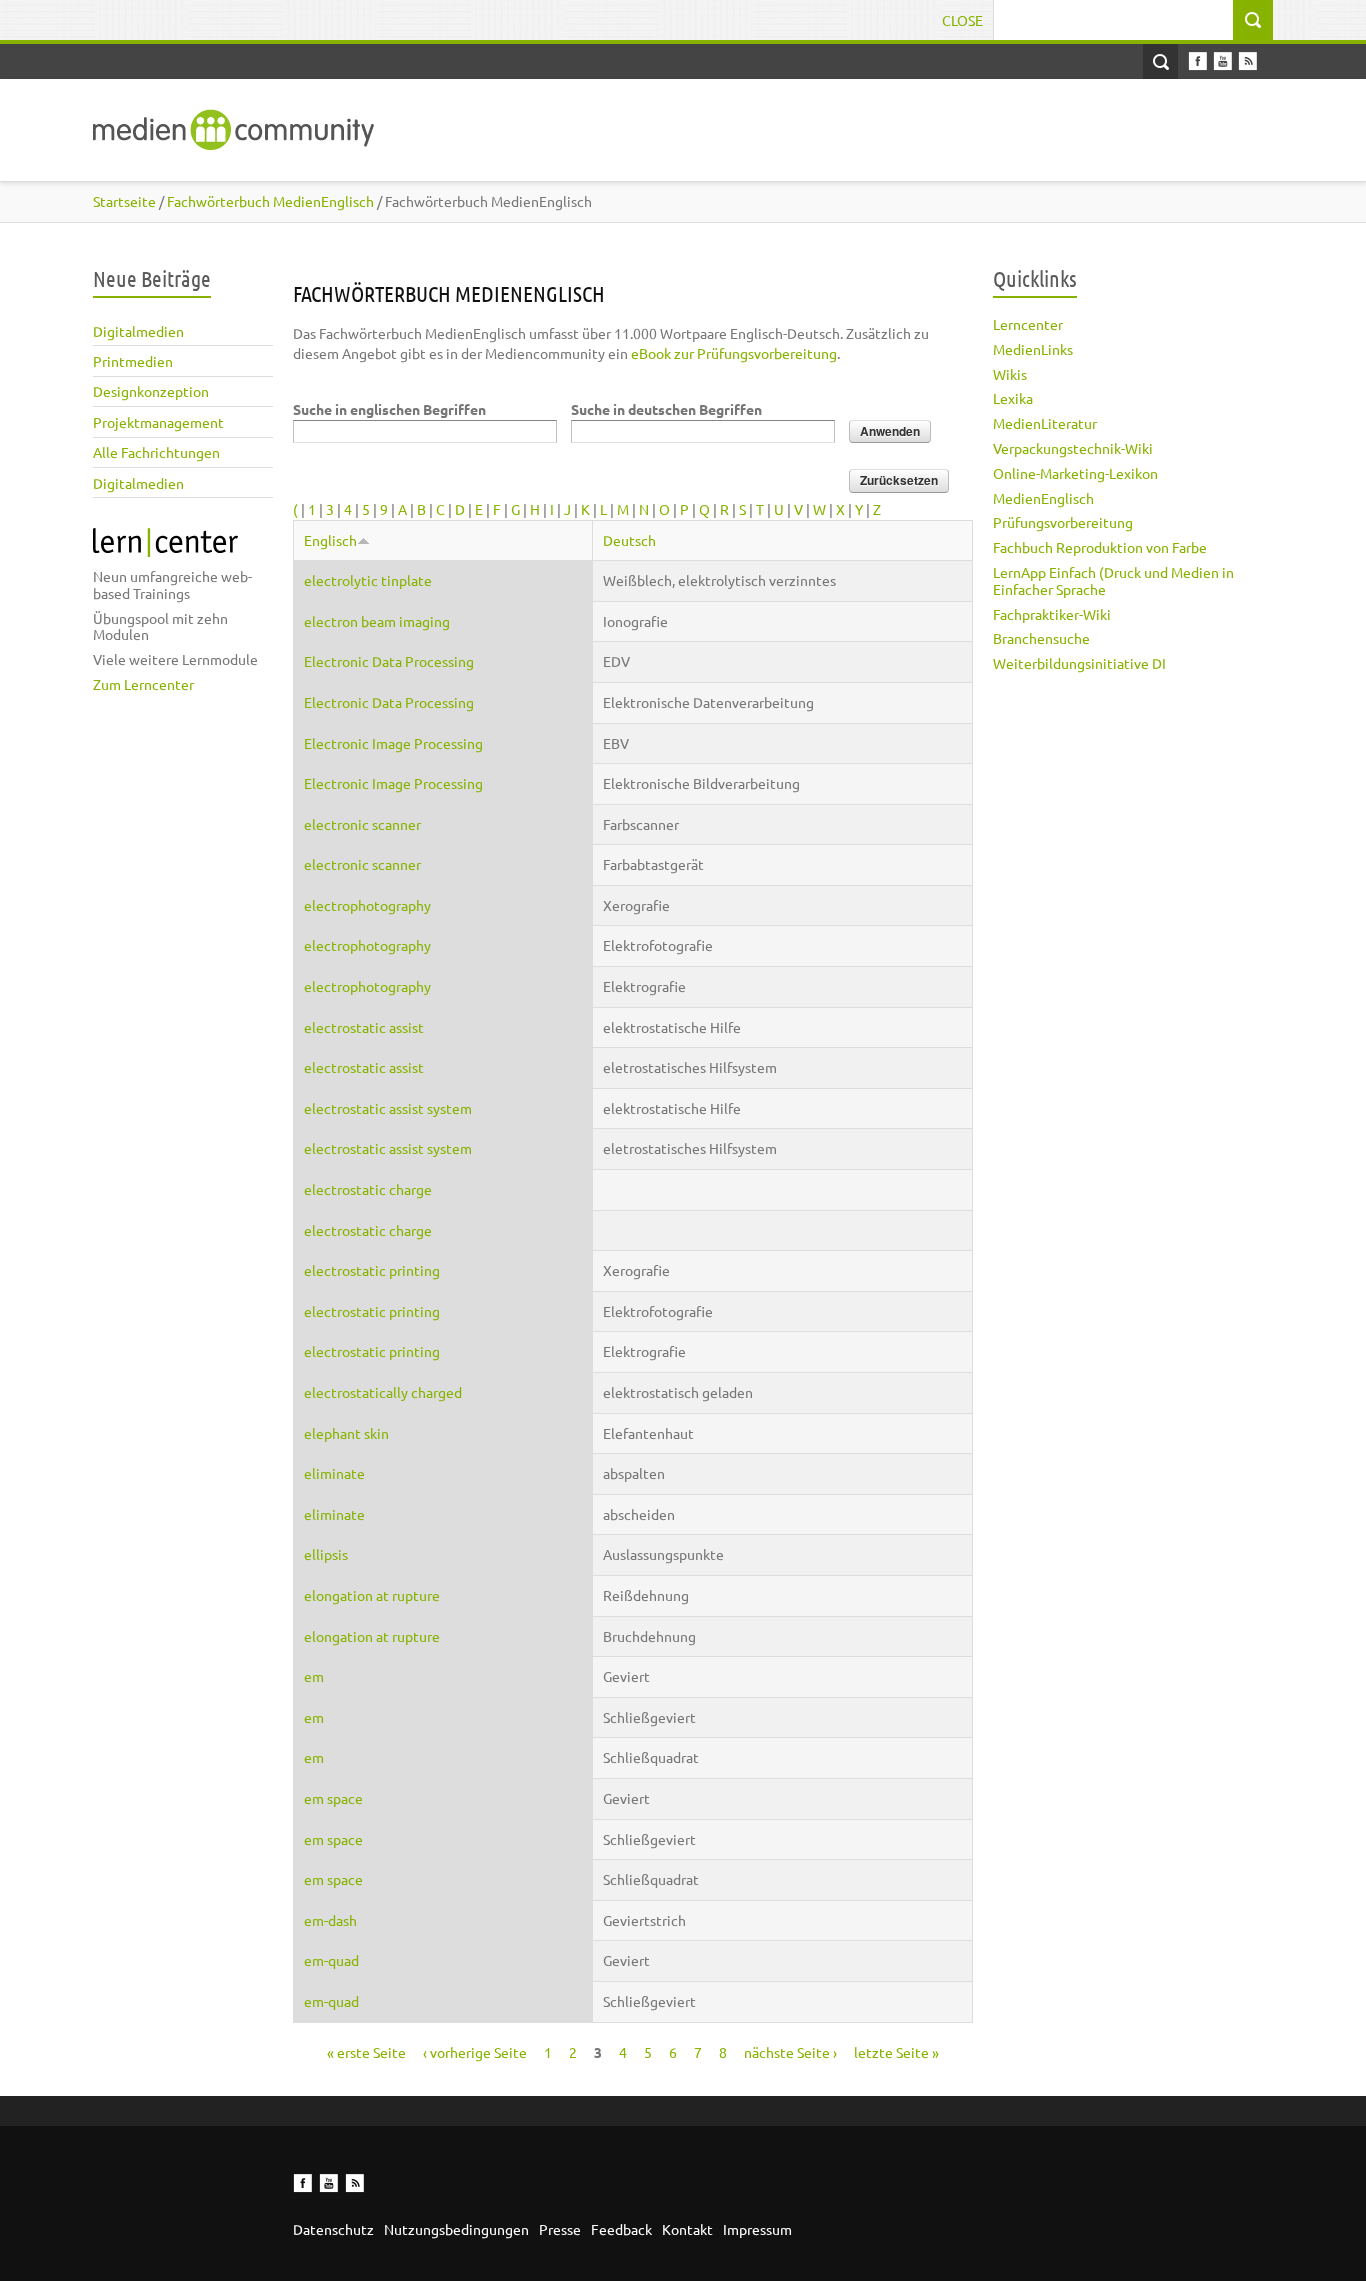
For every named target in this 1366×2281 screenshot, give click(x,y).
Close (962, 20)
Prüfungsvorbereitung (1063, 522)
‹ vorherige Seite (475, 2052)
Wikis (1010, 374)
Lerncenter (1028, 324)
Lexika (1013, 398)
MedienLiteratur (1045, 423)
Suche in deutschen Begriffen (666, 409)
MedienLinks (1033, 349)
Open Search (1160, 61)
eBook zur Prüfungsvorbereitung (734, 353)
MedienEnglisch (1043, 498)
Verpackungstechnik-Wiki (1073, 448)
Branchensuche (1041, 638)
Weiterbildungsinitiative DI (1079, 663)
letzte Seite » (896, 2052)
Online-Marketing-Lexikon (1075, 473)
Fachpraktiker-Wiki (1052, 614)
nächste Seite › (790, 2052)
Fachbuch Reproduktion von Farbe (1100, 547)
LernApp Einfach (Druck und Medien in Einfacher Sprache (1113, 580)
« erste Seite (366, 2052)
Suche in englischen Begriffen (389, 409)
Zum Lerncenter (143, 684)
